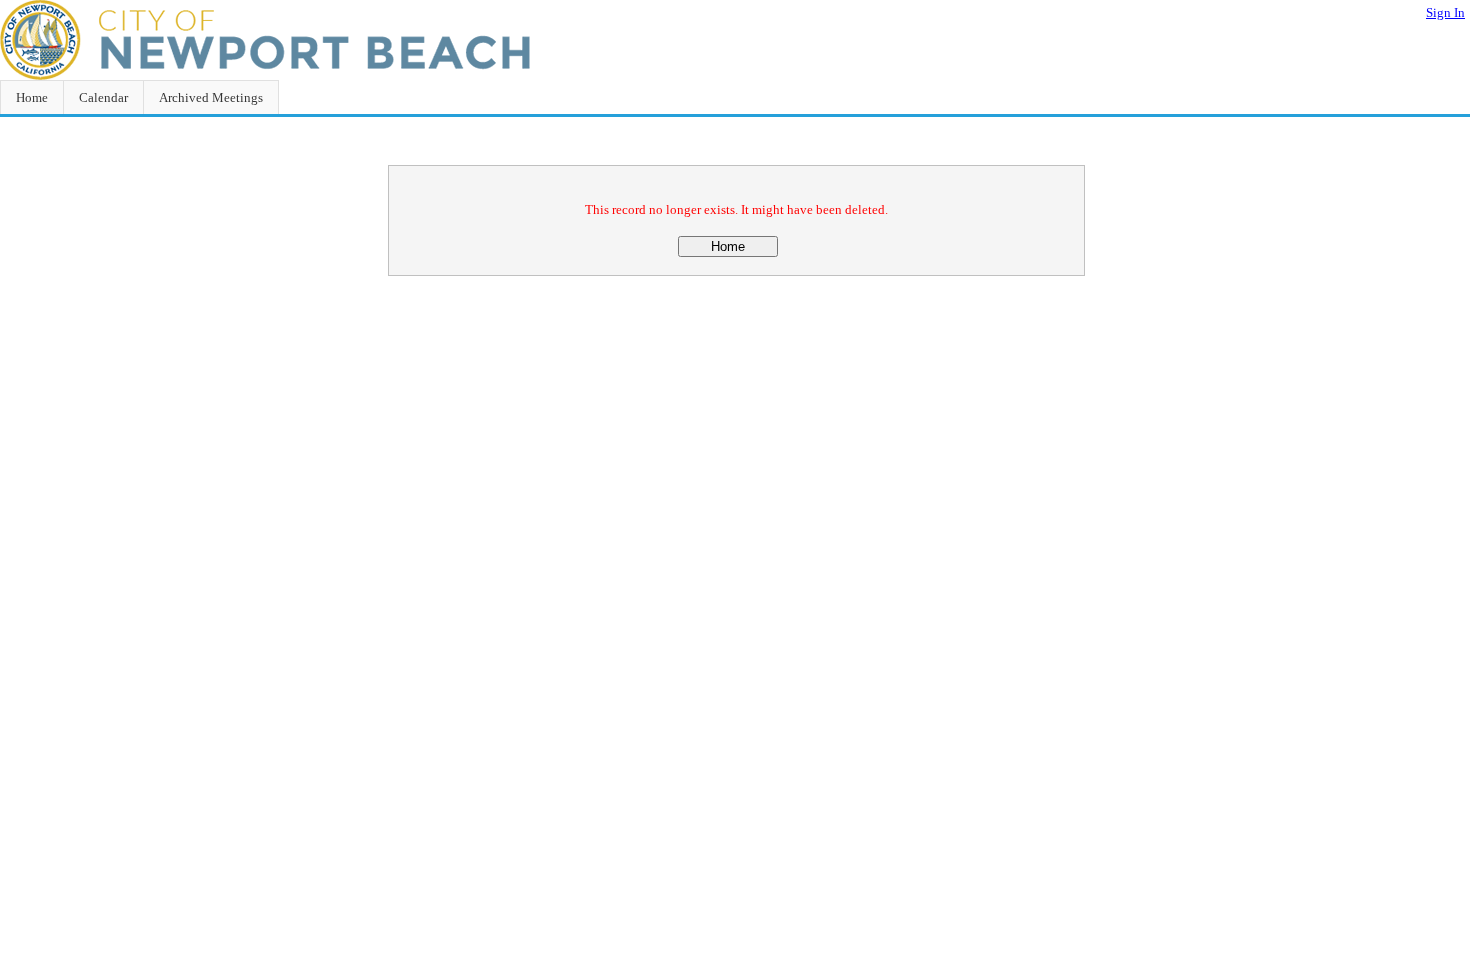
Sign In (1445, 12)
